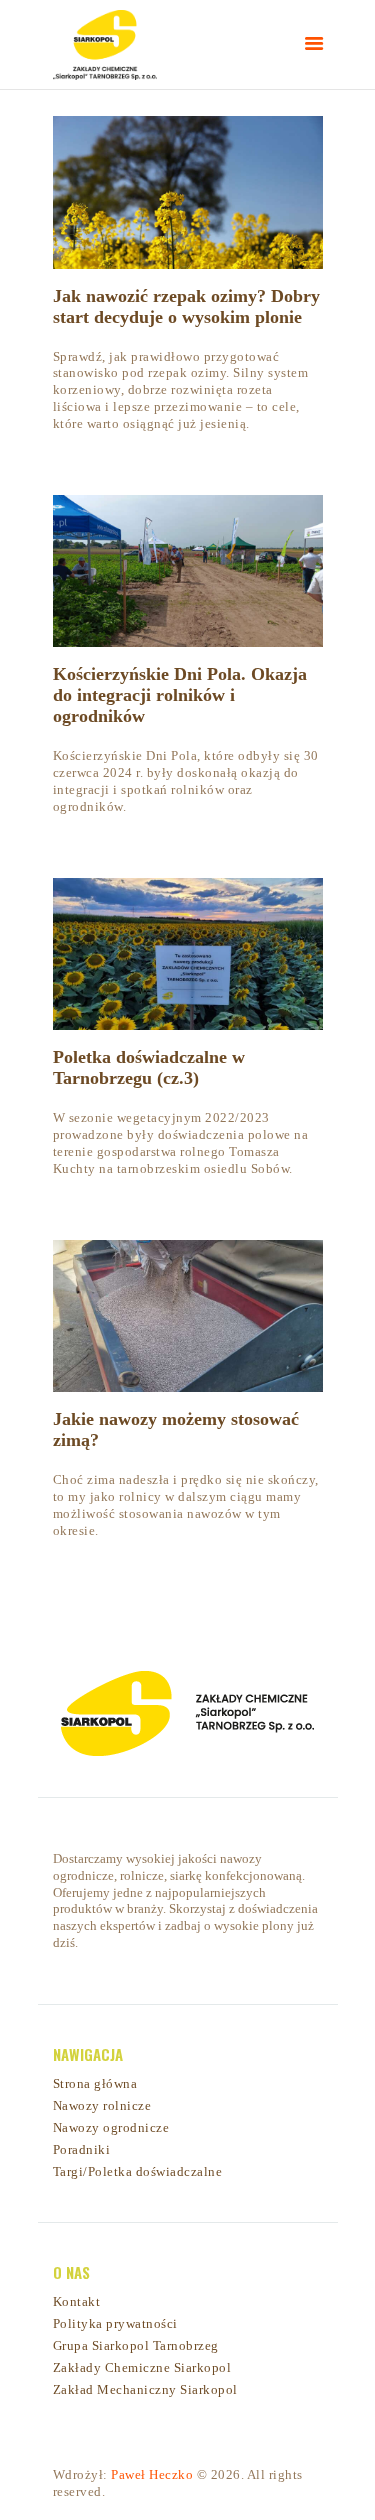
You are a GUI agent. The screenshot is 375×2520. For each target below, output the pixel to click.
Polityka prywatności (115, 2323)
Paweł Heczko (152, 2474)
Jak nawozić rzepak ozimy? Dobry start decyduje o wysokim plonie (186, 306)
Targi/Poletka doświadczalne (138, 2171)
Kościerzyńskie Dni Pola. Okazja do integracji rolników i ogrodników (180, 695)
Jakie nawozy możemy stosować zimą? (176, 1429)
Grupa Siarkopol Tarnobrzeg (136, 2345)
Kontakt (77, 2301)
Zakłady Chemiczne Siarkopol (142, 2367)
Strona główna (95, 2083)
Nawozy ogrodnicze (111, 2127)
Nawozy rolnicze (102, 2105)
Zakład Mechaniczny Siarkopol (145, 2389)
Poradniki (82, 2149)
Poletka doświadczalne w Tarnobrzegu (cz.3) (149, 1067)
